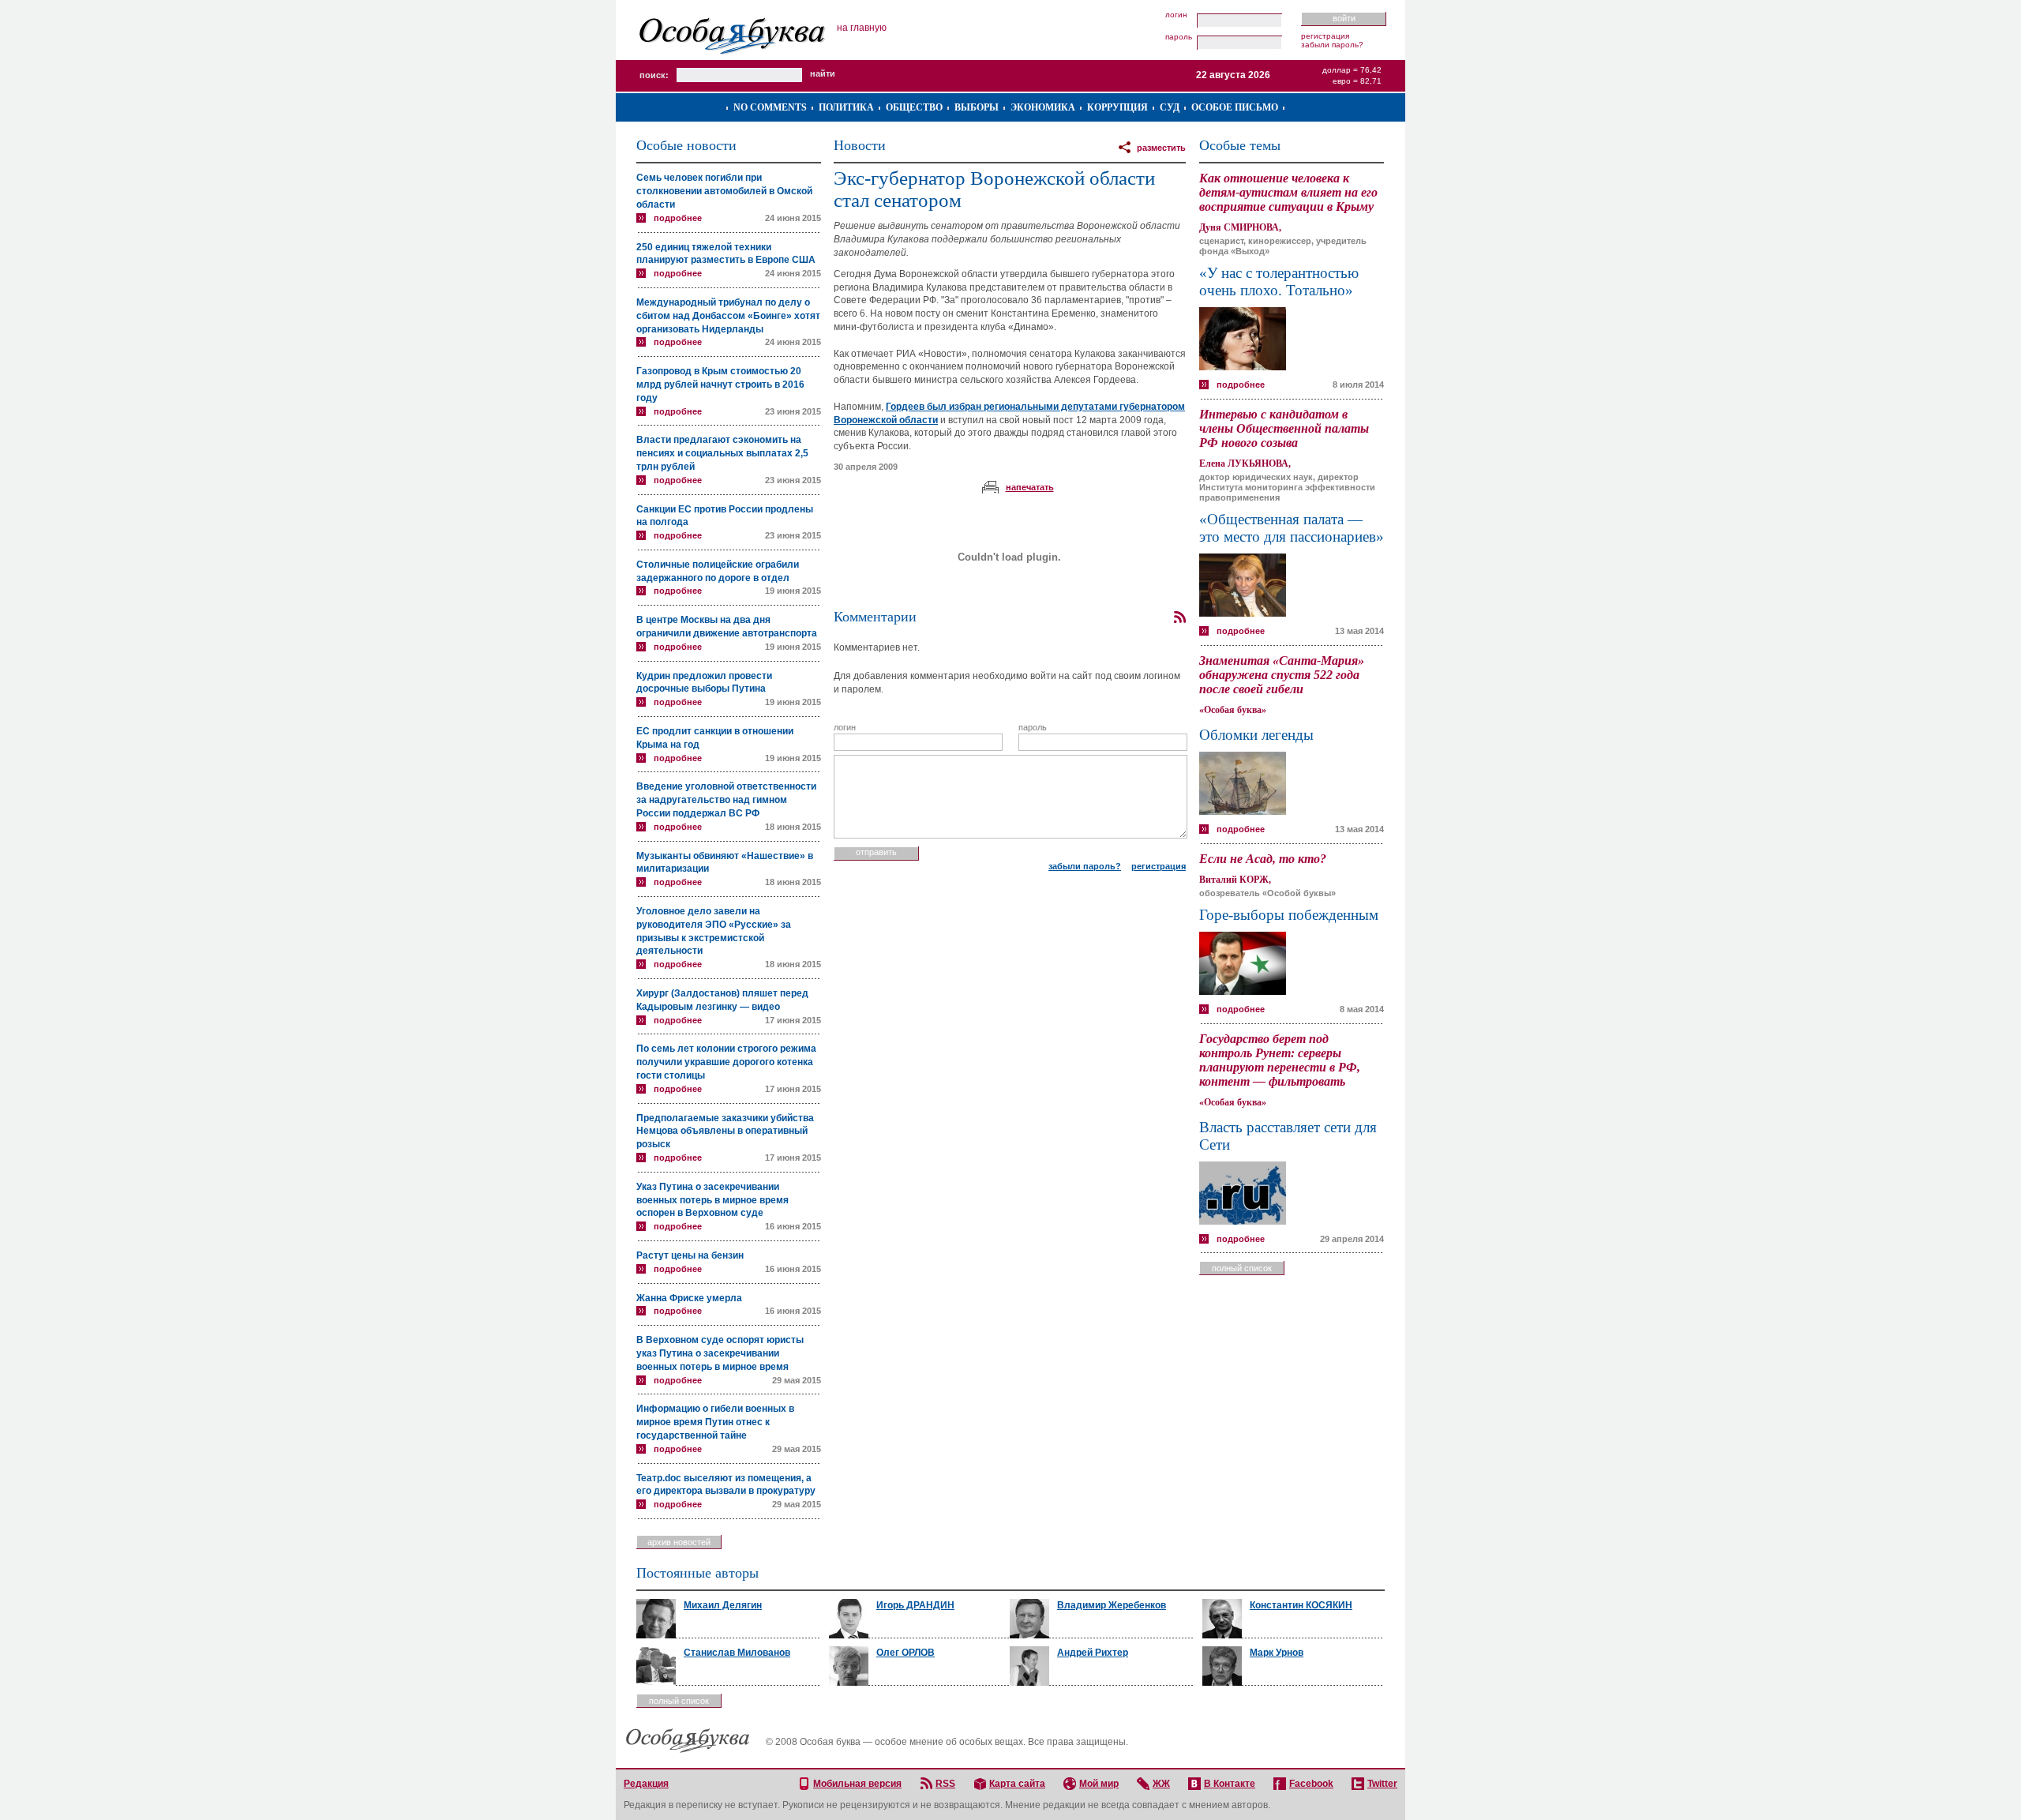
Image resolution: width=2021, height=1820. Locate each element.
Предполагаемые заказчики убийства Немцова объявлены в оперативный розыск (725, 1131)
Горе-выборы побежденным (1289, 915)
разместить (1161, 148)
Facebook (1311, 1784)
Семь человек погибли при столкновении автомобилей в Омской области (724, 191)
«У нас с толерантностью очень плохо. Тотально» (1279, 281)
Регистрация (1325, 36)
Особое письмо (1235, 107)
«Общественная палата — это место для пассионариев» (1292, 528)
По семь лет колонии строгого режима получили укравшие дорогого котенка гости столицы (726, 1062)
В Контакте (1230, 1784)
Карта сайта (1017, 1784)
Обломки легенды (1256, 735)
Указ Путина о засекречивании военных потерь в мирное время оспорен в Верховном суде (712, 1200)
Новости (860, 145)
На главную (862, 28)
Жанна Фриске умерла (689, 1298)
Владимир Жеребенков (1112, 1605)
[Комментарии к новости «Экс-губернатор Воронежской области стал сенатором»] (1179, 617)
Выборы (977, 107)
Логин (1176, 15)
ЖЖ (1161, 1784)
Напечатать (1030, 487)
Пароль (1179, 37)
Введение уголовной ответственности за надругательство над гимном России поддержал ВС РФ (726, 800)
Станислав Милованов (737, 1653)
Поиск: (654, 75)
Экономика (1043, 107)
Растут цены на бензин (690, 1255)
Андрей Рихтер (1093, 1653)
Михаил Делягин (723, 1605)
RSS (945, 1784)
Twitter (1382, 1784)
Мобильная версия (857, 1784)
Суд (1170, 107)
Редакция (646, 1784)
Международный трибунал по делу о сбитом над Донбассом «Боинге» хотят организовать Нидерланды (728, 316)
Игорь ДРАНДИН (915, 1605)
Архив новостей (679, 1542)
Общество (914, 107)
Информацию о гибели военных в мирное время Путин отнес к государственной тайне (715, 1422)
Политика (846, 107)
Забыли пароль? (1332, 45)
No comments (770, 107)
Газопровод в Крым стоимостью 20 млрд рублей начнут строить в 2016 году (720, 385)
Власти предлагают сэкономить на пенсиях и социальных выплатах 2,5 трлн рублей (722, 453)
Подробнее (678, 218)
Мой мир (1099, 1784)
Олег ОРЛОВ (906, 1653)
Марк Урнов (1277, 1653)
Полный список (1242, 1268)
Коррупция (1117, 107)
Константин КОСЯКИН (1301, 1605)
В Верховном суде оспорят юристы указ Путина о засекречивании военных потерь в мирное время (720, 1353)
